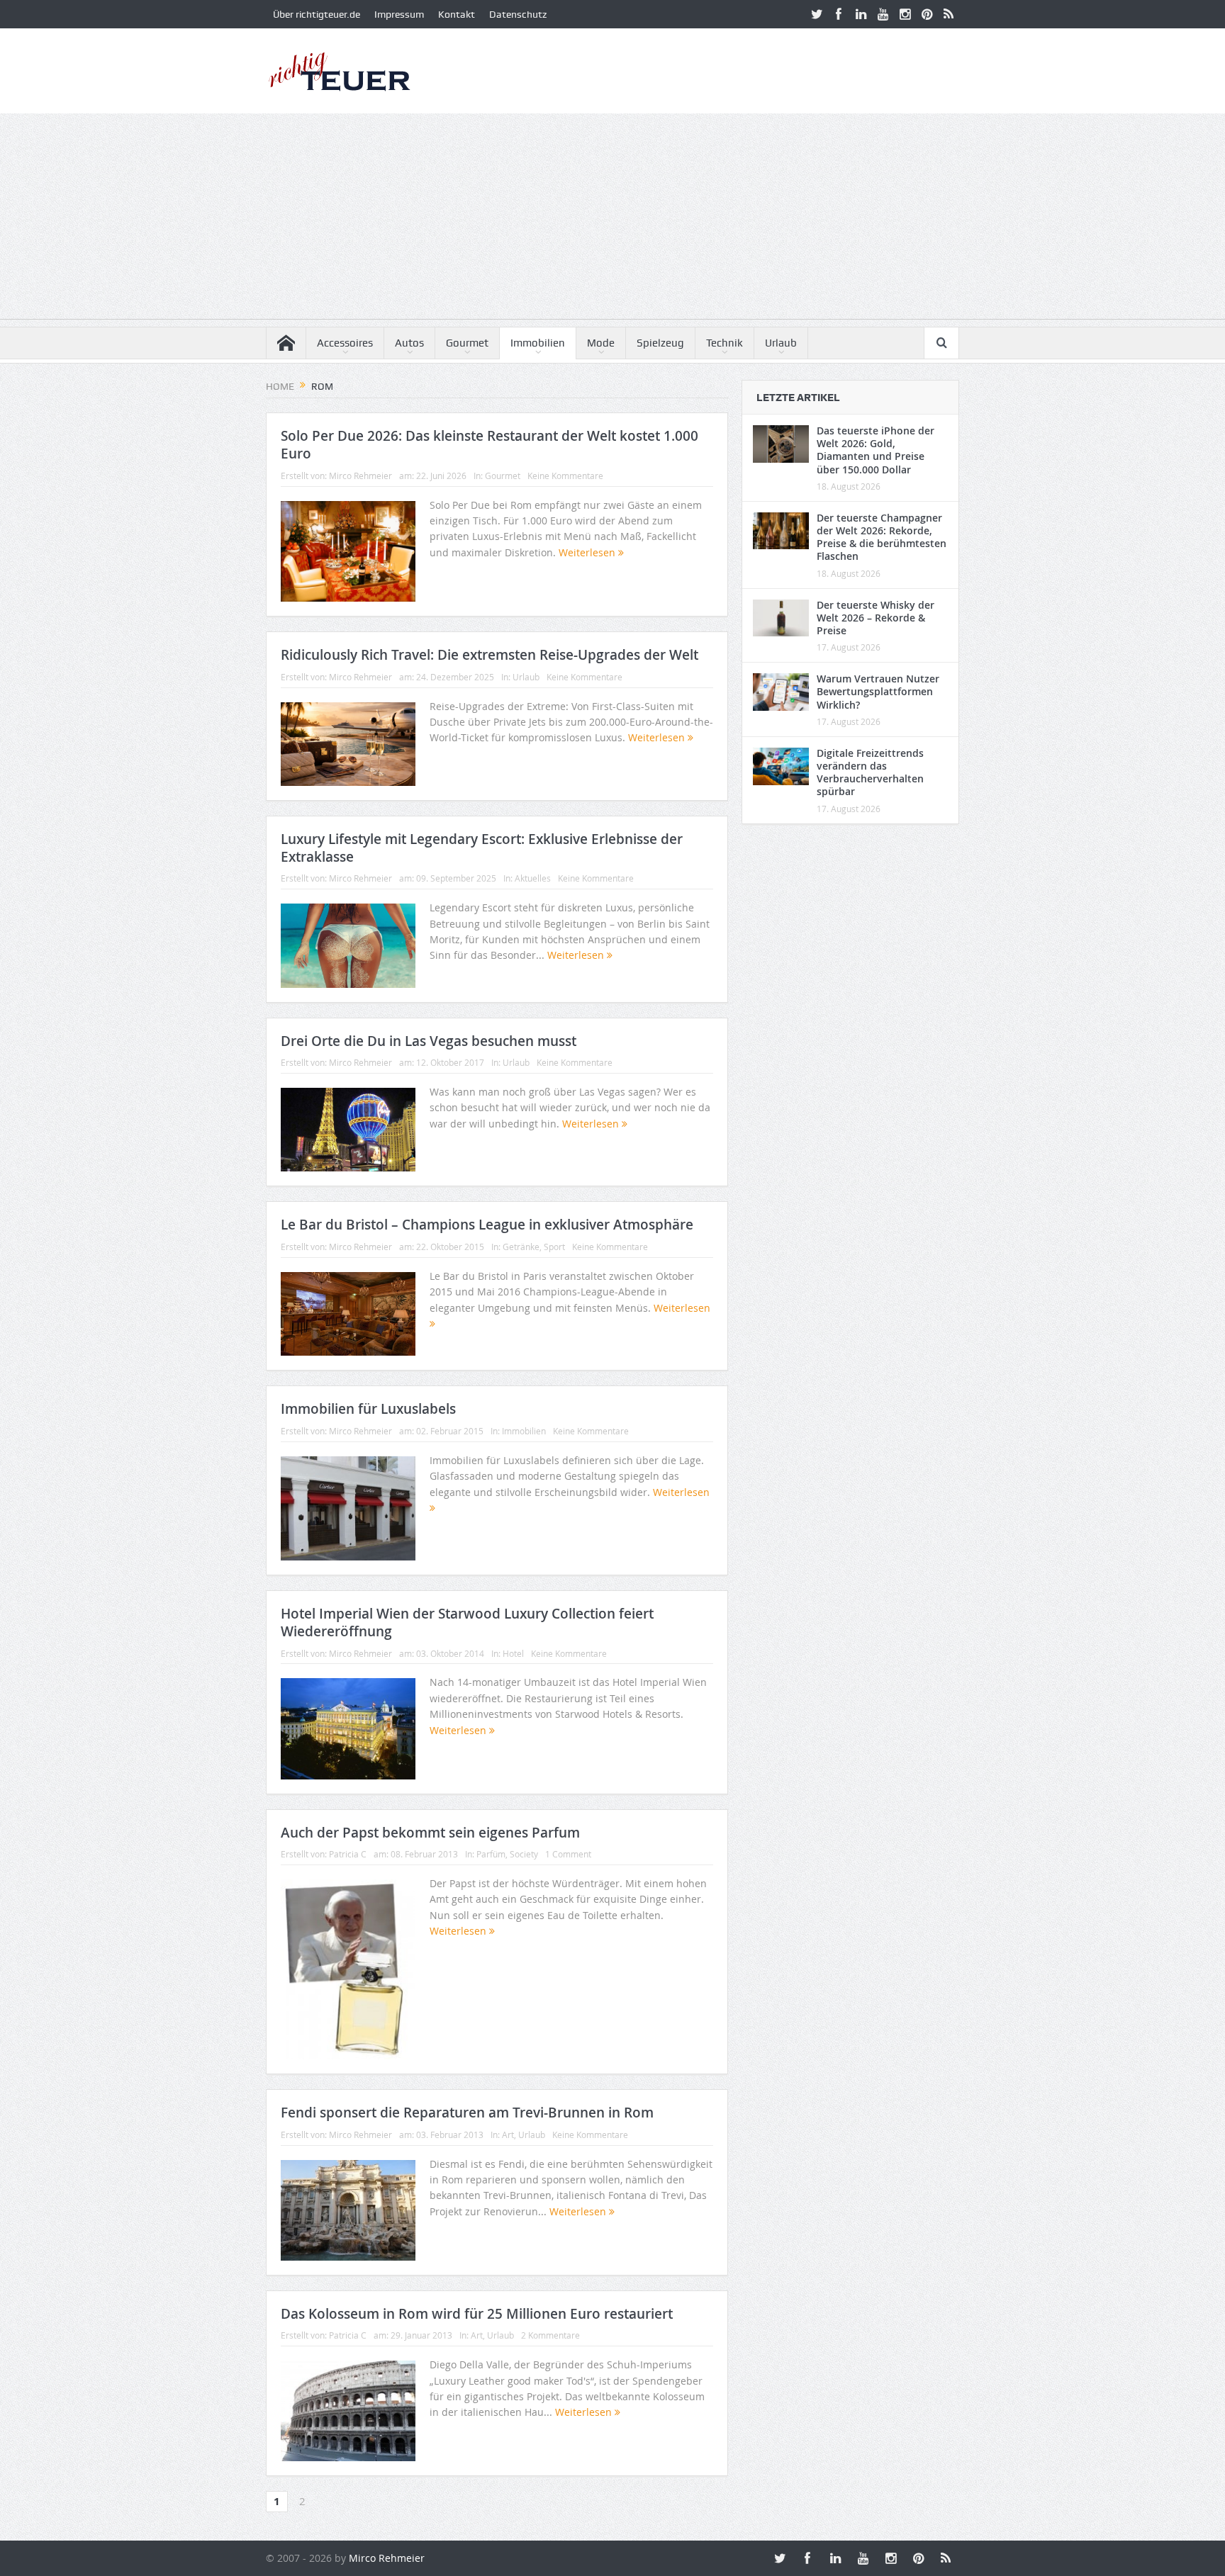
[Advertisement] (612, 220)
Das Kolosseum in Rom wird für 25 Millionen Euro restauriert (477, 2314)
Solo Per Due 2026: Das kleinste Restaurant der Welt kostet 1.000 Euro (490, 445)
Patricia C (348, 1854)
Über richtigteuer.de (317, 14)
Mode (601, 343)
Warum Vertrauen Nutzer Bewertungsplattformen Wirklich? (878, 691)
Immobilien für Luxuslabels (368, 1409)
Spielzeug (660, 343)
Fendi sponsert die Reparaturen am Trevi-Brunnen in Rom (467, 2113)
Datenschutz (518, 14)
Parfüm (491, 1854)
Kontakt (457, 14)
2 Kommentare (550, 2335)
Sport (554, 1247)
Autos (409, 343)
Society (524, 1854)
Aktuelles (533, 878)
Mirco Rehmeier (360, 476)
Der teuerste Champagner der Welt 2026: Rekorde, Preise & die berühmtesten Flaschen (882, 537)
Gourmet (467, 343)
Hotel (513, 1653)
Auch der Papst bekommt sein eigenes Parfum (430, 1833)
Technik (725, 343)
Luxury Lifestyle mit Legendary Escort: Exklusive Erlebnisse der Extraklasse (482, 848)
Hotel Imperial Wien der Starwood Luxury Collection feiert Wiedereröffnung (467, 1622)
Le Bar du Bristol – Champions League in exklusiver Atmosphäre (487, 1225)
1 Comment (568, 1854)
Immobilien (538, 343)
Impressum (399, 14)
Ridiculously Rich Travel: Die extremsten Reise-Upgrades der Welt (490, 655)
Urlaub (781, 343)
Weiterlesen (588, 552)
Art (508, 2135)
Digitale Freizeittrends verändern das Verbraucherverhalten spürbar (870, 772)
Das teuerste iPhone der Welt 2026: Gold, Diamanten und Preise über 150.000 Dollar (876, 450)
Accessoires (345, 343)
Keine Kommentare (565, 476)
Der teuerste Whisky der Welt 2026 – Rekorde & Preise (876, 618)
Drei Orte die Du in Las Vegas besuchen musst (429, 1041)
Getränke (521, 1247)
